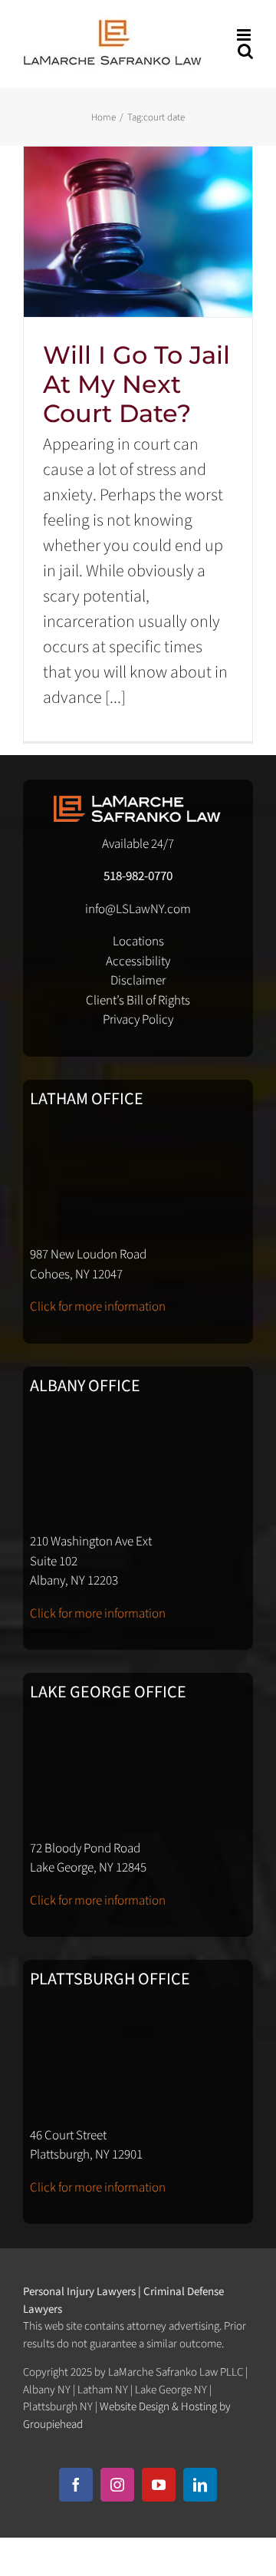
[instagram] (117, 2485)
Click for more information (98, 1307)
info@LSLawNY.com (138, 909)
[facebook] (76, 2485)
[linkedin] (200, 2485)
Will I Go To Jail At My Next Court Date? (136, 384)
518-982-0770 (138, 876)
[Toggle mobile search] (245, 51)
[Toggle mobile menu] (245, 35)
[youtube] (159, 2485)
